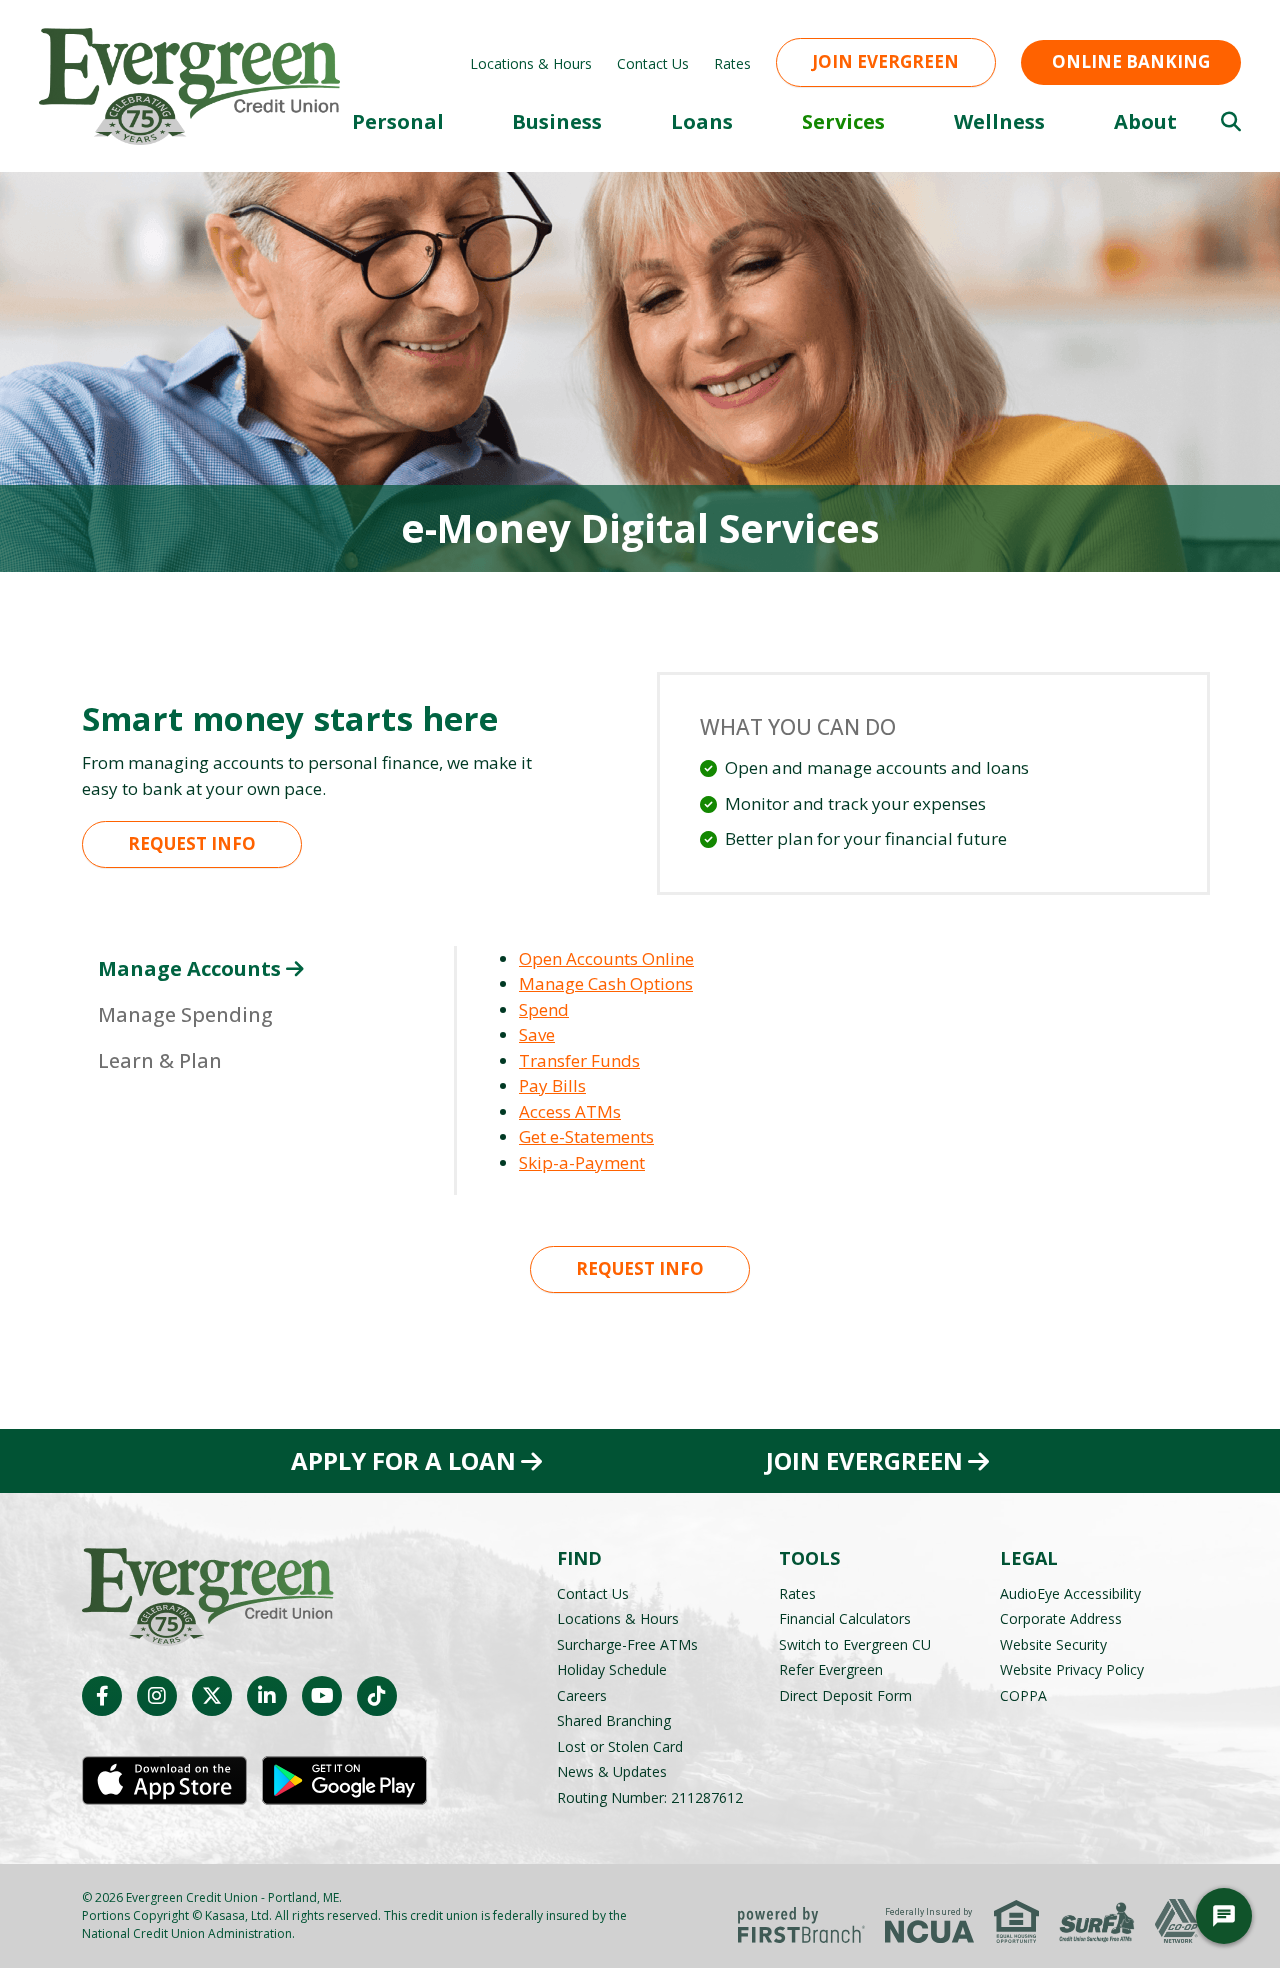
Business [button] (557, 121)
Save (537, 1034)
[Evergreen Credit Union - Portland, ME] (189, 84)
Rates (732, 63)
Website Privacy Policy (1072, 1669)
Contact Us (653, 63)
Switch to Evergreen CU (855, 1644)
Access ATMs (570, 1111)
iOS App (164, 1781)
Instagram (157, 1696)
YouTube (322, 1696)
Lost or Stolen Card (620, 1746)
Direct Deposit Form (845, 1695)
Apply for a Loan (403, 1461)
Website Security (1053, 1644)
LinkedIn (267, 1696)
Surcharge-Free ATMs (627, 1644)
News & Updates (612, 1771)
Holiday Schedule (612, 1669)
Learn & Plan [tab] (160, 1060)
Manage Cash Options (606, 983)
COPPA (1023, 1695)
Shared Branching (614, 1720)
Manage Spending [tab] (185, 1014)
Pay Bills (552, 1085)
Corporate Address (1061, 1618)
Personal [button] (398, 121)
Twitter (212, 1696)
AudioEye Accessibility (1070, 1593)
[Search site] (1231, 122)
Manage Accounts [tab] (189, 968)
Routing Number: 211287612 (650, 1797)
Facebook (102, 1696)
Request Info (192, 843)
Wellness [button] (999, 121)
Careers (582, 1695)
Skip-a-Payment (582, 1162)
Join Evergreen (885, 61)
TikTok (377, 1696)
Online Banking (1131, 61)
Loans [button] (702, 121)
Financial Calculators (845, 1618)
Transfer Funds (579, 1060)
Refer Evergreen (831, 1669)
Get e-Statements (586, 1136)
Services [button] (843, 121)
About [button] (1145, 121)
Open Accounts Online (606, 958)
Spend (544, 1009)
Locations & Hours (531, 63)
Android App (344, 1781)
